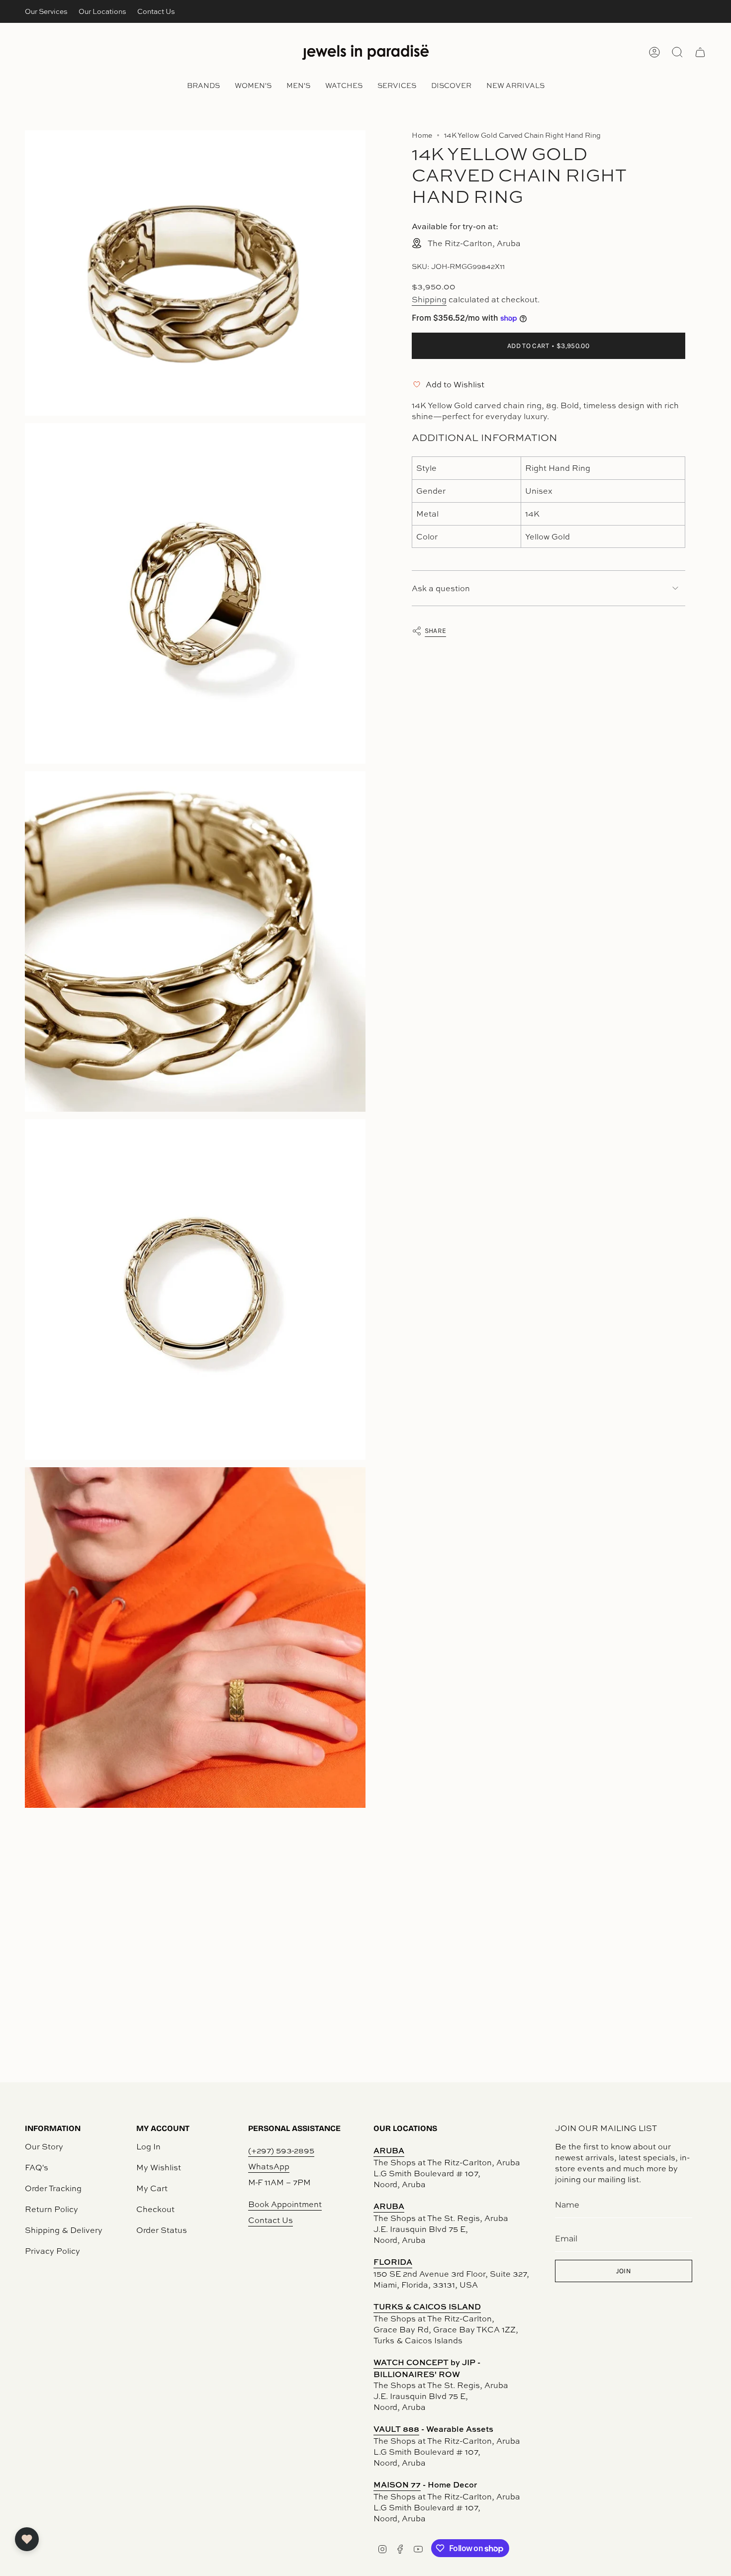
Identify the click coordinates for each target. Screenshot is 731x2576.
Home (422, 135)
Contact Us (156, 11)
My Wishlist (159, 2167)
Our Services (46, 11)
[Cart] (700, 52)
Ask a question (441, 588)
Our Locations (102, 11)
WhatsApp (269, 2166)
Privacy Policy (52, 2251)
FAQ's (37, 2167)
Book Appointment (285, 2204)
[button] (203, 86)
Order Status (162, 2230)
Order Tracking (53, 2188)
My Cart (152, 2188)
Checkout (155, 2209)
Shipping (429, 299)
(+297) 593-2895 (281, 2150)
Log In (148, 2146)
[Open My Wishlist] (27, 2539)
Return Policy (51, 2209)
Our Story (44, 2146)
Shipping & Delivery (64, 2230)
